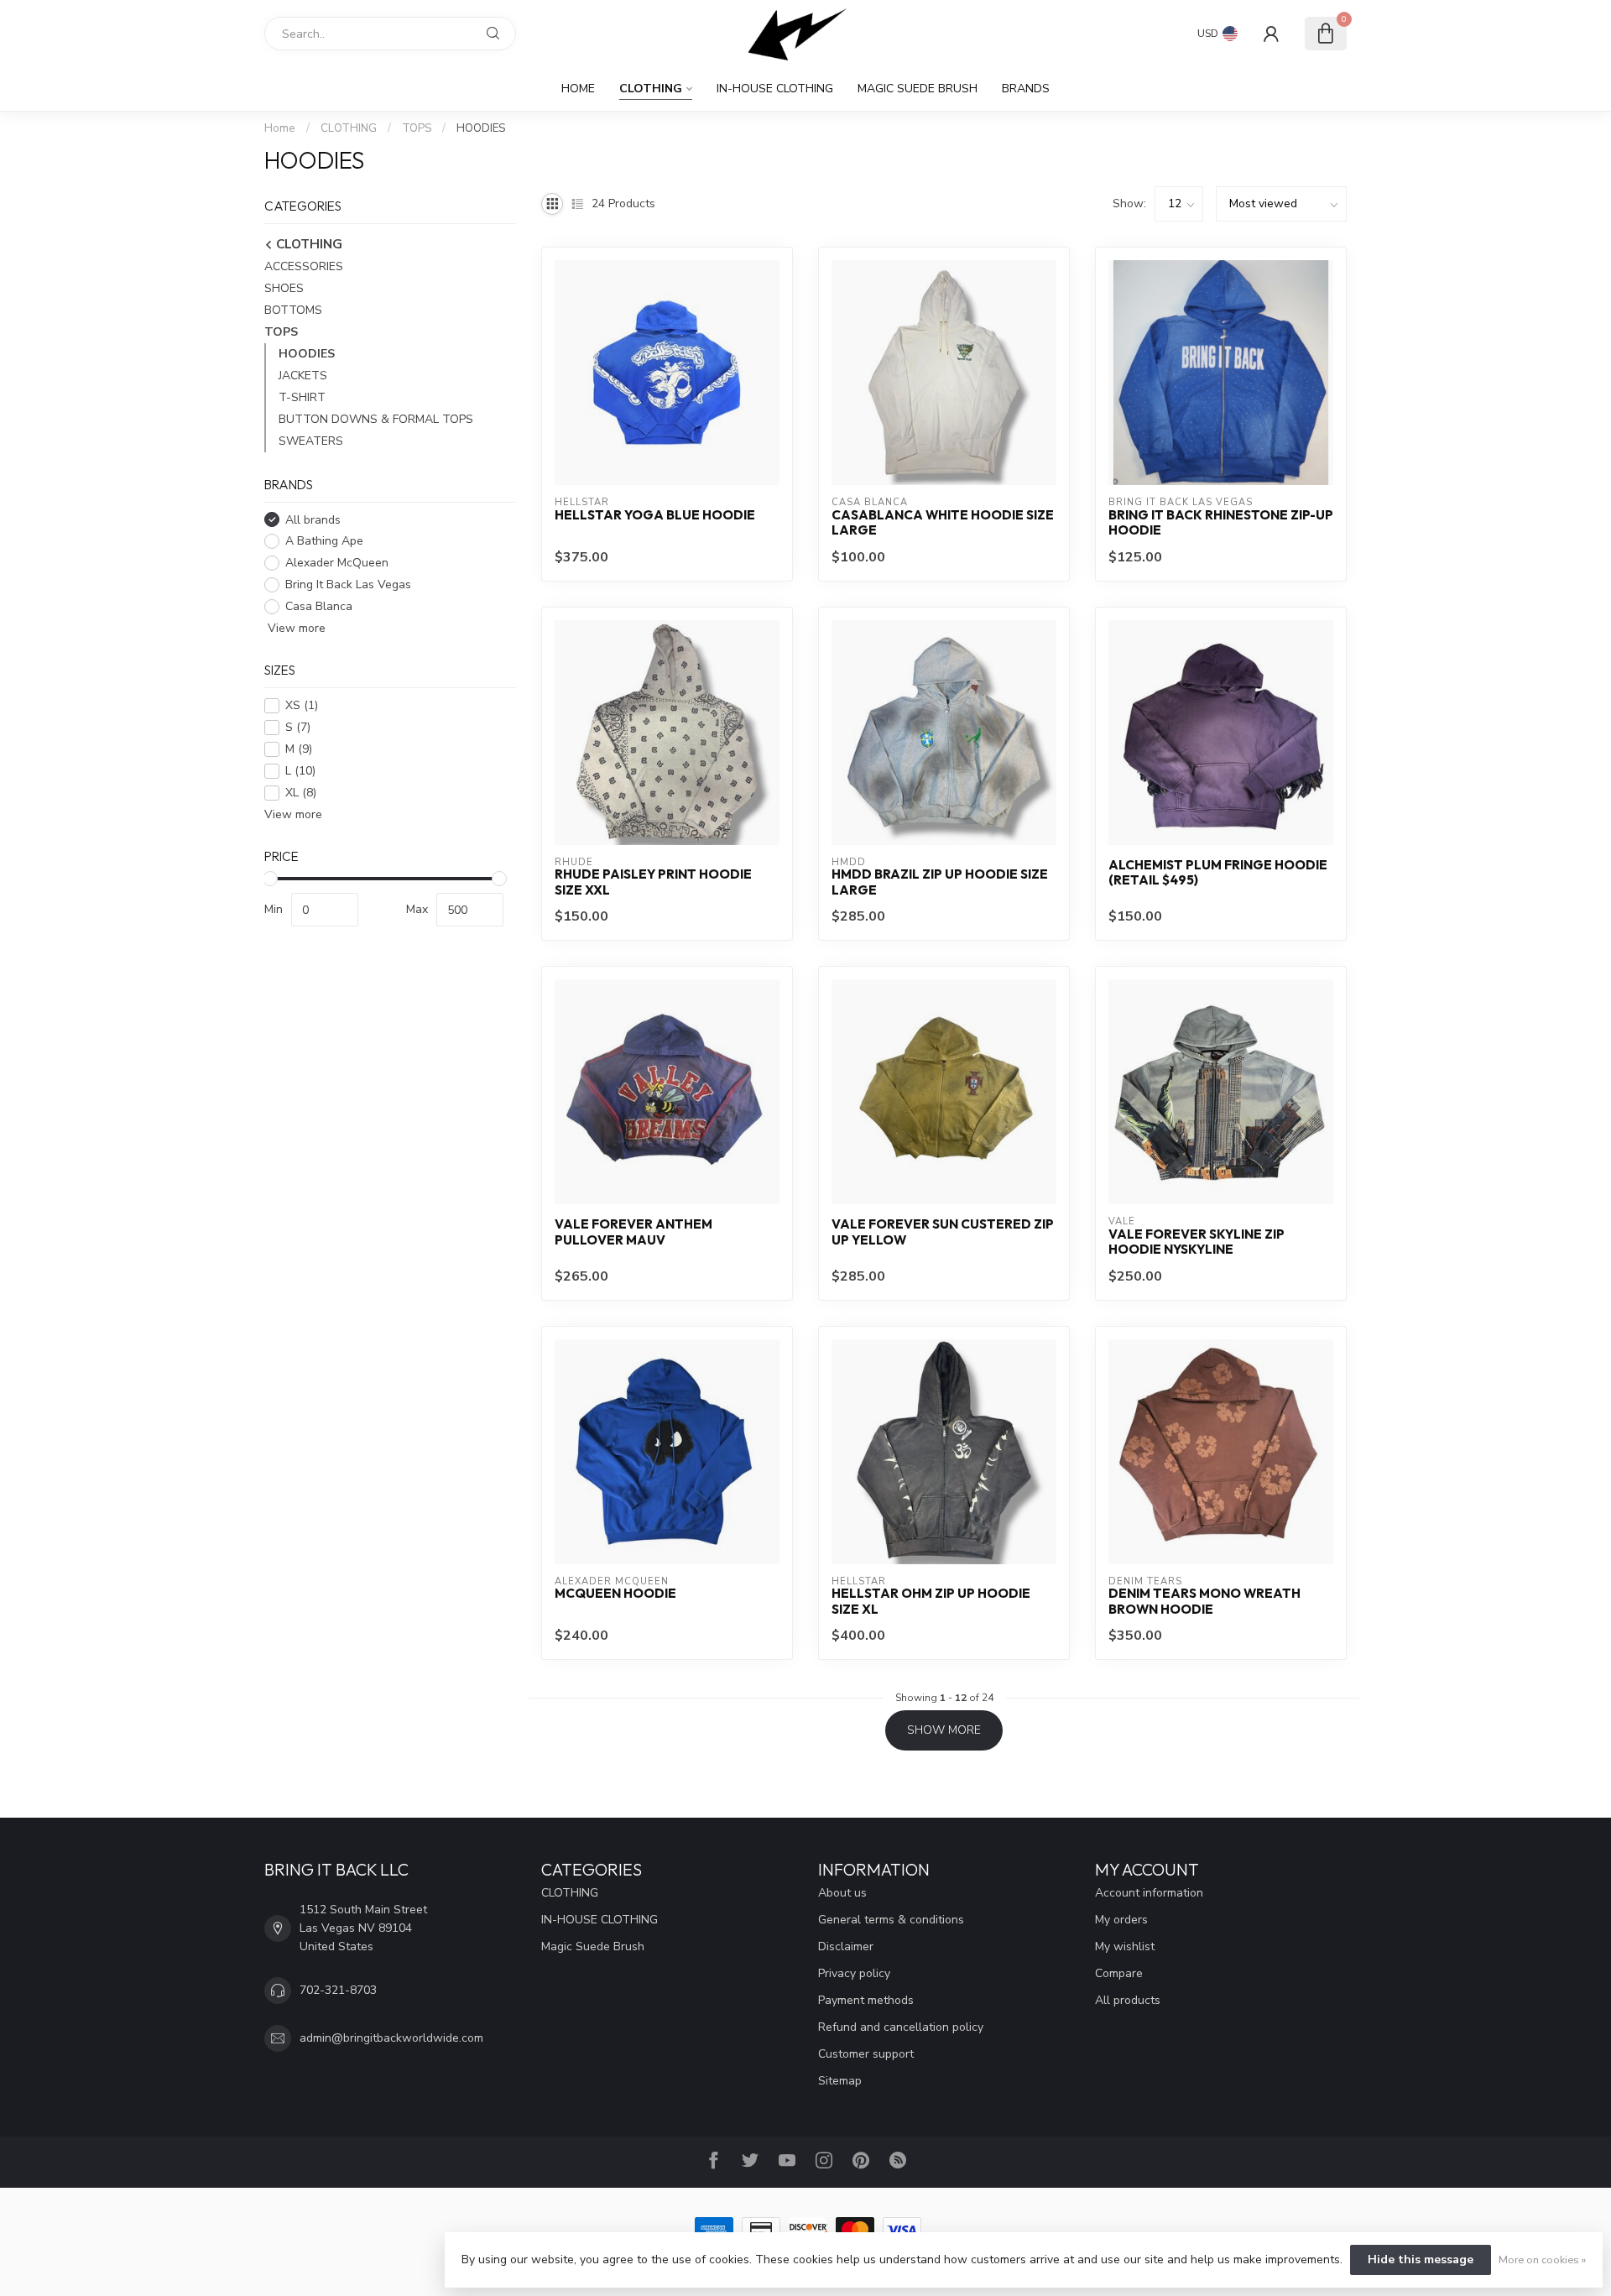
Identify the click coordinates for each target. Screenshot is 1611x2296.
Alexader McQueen (337, 563)
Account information (1149, 1893)
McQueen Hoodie (615, 1594)
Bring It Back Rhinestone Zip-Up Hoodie (1221, 523)
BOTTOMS (293, 310)
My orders (1121, 1920)
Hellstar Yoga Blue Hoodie (655, 515)
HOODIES (481, 128)
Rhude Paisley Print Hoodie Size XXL (653, 882)
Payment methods (866, 2000)
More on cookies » (1542, 2259)
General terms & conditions (891, 1920)
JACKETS (303, 376)
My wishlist (1125, 1946)
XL (301, 793)
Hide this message (1421, 2259)
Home (578, 89)
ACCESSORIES (304, 266)
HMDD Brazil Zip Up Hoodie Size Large (940, 882)
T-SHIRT (302, 397)
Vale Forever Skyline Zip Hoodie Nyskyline (1197, 1242)
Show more (944, 1730)
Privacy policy (854, 1973)
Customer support (866, 2054)
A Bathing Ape (324, 542)
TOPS (417, 128)
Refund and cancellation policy (901, 2027)
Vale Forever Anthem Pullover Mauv (633, 1232)
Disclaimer (846, 1946)
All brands (313, 520)
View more (295, 628)
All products (1128, 2000)
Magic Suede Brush (918, 89)
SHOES (284, 288)
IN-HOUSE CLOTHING (775, 89)
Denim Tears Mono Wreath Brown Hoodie (1204, 1601)
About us (842, 1893)
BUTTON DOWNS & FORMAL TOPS (376, 419)
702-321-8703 (338, 1990)
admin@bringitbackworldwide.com (391, 2038)
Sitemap (840, 2081)
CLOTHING (651, 89)
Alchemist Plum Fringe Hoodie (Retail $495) (1218, 873)
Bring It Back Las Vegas (348, 584)
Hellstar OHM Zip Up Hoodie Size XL (931, 1601)
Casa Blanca (319, 606)
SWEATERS (311, 441)
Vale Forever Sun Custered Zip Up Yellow (943, 1232)
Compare (1119, 1973)
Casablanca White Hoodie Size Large (943, 523)
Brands (1026, 89)
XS (302, 705)
